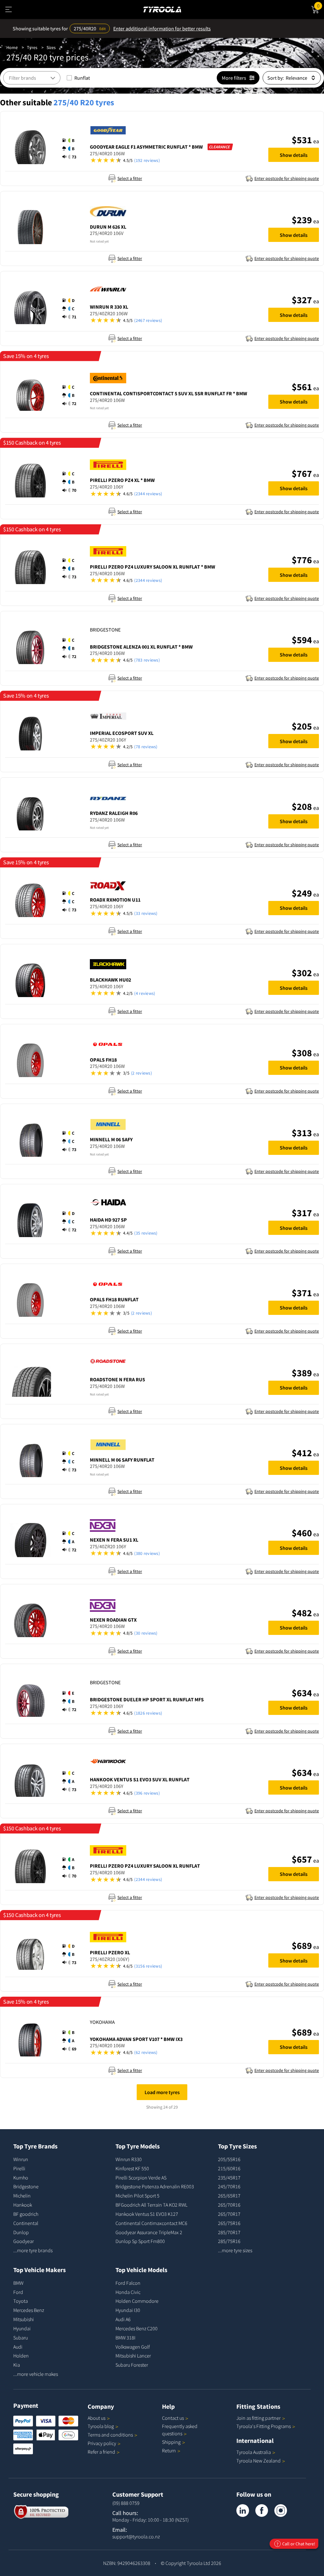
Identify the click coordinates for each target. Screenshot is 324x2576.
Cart (321, 5)
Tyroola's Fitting (264, 2426)
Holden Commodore (137, 2301)
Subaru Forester (132, 2365)
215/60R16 (229, 2168)
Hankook (23, 2205)
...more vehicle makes (36, 2374)
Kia (17, 2365)
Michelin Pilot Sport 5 (137, 2196)
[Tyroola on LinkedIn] (243, 2511)
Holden (21, 2356)
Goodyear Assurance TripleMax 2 (149, 2232)
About (97, 2418)
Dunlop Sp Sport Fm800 (140, 2241)
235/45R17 (229, 2178)
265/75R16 (229, 2223)
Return (169, 2450)
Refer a (101, 2452)
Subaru (21, 2338)
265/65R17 (229, 2196)
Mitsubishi (24, 2319)
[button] (71, 149)
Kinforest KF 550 (132, 2168)
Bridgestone (26, 2186)
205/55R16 (229, 2159)
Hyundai (22, 2328)
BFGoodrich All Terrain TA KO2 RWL (151, 2205)
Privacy (102, 2443)
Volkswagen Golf (133, 2347)
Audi (18, 2347)
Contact (173, 2418)
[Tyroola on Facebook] (262, 2511)
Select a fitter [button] (130, 178)
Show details (294, 155)
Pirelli (19, 2168)
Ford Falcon (128, 2283)
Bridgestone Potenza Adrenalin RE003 (155, 2186)
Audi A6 (123, 2319)
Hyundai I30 (128, 2310)
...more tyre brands (33, 2250)
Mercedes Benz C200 (137, 2328)
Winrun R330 (129, 2159)
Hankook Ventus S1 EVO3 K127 (147, 2214)
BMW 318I (125, 2338)
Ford (18, 2292)
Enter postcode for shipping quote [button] (287, 178)
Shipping (171, 2442)
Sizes (51, 47)
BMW (18, 2283)
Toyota (21, 2301)
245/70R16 (229, 2186)
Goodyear (24, 2241)
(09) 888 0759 (126, 2503)
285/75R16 (229, 2241)
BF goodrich (26, 2214)
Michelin (22, 2196)
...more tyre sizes (235, 2250)
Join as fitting (259, 2418)
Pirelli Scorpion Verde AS (141, 2178)
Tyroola (101, 2426)
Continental (26, 2223)
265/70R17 (229, 2214)
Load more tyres (162, 2092)
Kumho (21, 2178)
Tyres (32, 47)
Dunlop (21, 2232)
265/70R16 (229, 2205)
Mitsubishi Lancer (133, 2356)
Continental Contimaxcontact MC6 (151, 2223)
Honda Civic (128, 2292)
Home (12, 47)
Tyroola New (259, 2461)
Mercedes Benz (29, 2310)
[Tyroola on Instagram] (281, 2511)
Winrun (21, 2159)
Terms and (110, 2435)
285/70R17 (229, 2232)
